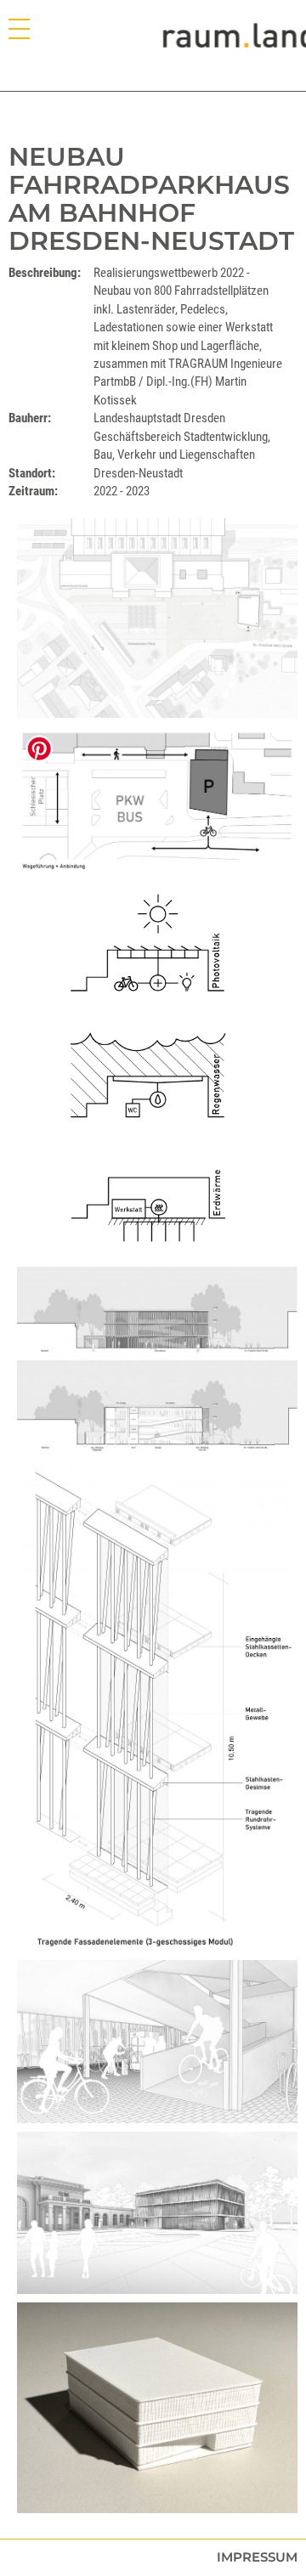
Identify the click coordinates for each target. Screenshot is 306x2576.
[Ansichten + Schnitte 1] (157, 1360)
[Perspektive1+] (157, 2213)
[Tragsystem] (157, 1706)
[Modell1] (157, 2408)
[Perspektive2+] (157, 2042)
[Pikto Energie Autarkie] (157, 1071)
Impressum (257, 2557)
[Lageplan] (157, 618)
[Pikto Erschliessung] (157, 800)
